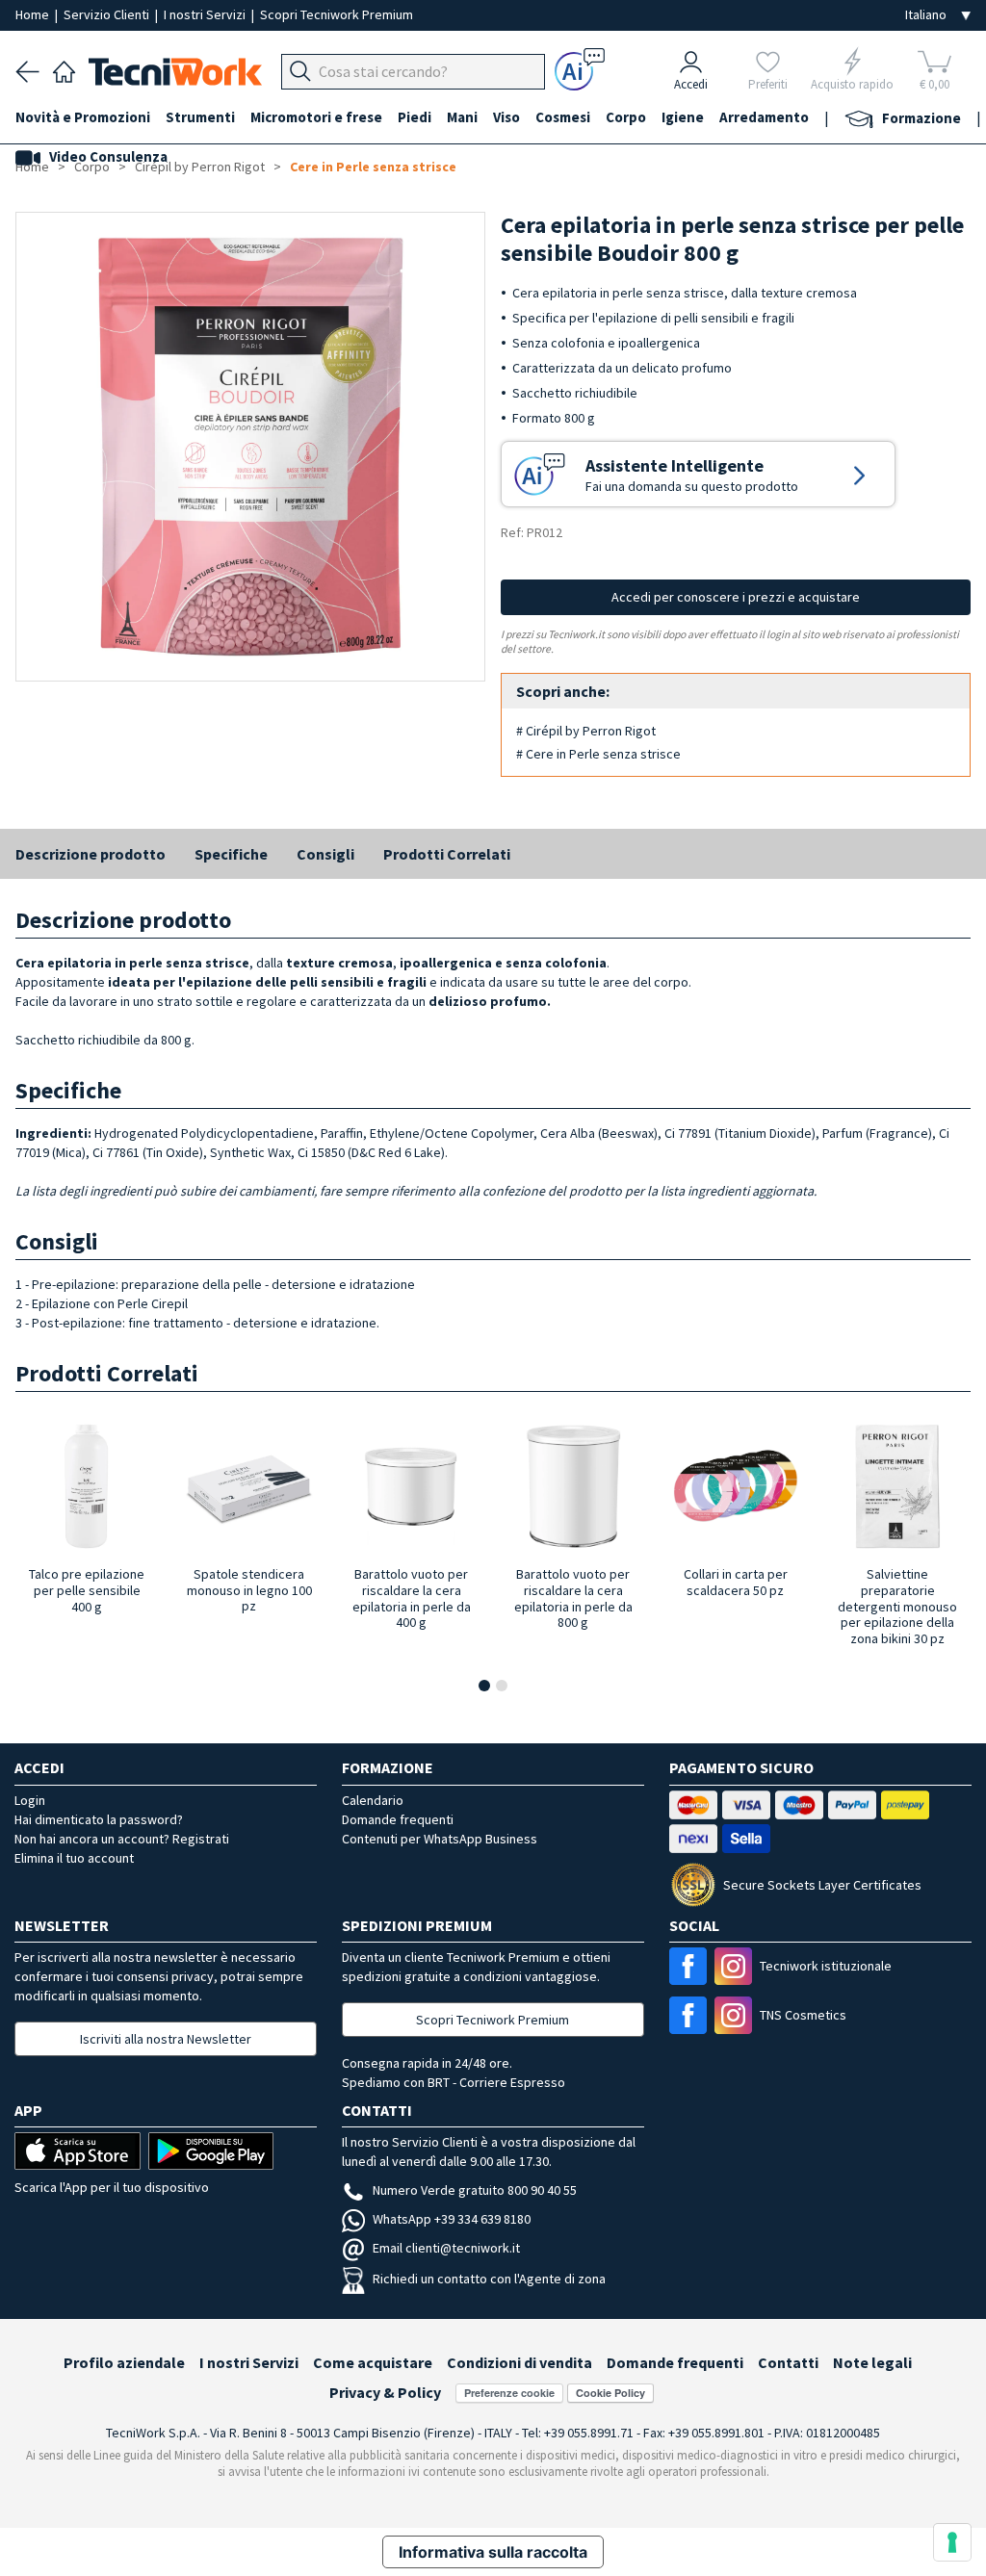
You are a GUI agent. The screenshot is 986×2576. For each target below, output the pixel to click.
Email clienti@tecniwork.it (446, 2248)
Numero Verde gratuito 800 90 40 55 (475, 2190)
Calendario (373, 1800)
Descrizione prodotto (91, 854)
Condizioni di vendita (519, 2362)
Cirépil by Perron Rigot (200, 167)
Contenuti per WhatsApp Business (440, 1839)
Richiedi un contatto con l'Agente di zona (489, 2279)
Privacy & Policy (385, 2392)
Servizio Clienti (108, 14)
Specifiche (231, 854)
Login (30, 1800)
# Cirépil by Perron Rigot (586, 731)
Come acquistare (373, 2362)
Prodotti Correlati (447, 854)
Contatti (788, 2362)
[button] (484, 1686)
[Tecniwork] (64, 69)
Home (34, 14)
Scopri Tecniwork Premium (337, 14)
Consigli (325, 854)
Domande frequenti (398, 1819)
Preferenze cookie (509, 2393)
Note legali (872, 2362)
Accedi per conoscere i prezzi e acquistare (736, 597)
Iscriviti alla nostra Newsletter (166, 2039)
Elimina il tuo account (74, 1858)
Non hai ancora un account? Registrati (122, 1839)
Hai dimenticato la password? (99, 1819)
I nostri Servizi (206, 14)
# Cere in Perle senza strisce (598, 754)
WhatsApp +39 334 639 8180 (452, 2219)
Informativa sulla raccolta (493, 2552)
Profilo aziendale (124, 2362)
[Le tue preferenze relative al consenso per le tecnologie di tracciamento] (952, 2542)
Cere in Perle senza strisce (373, 167)
